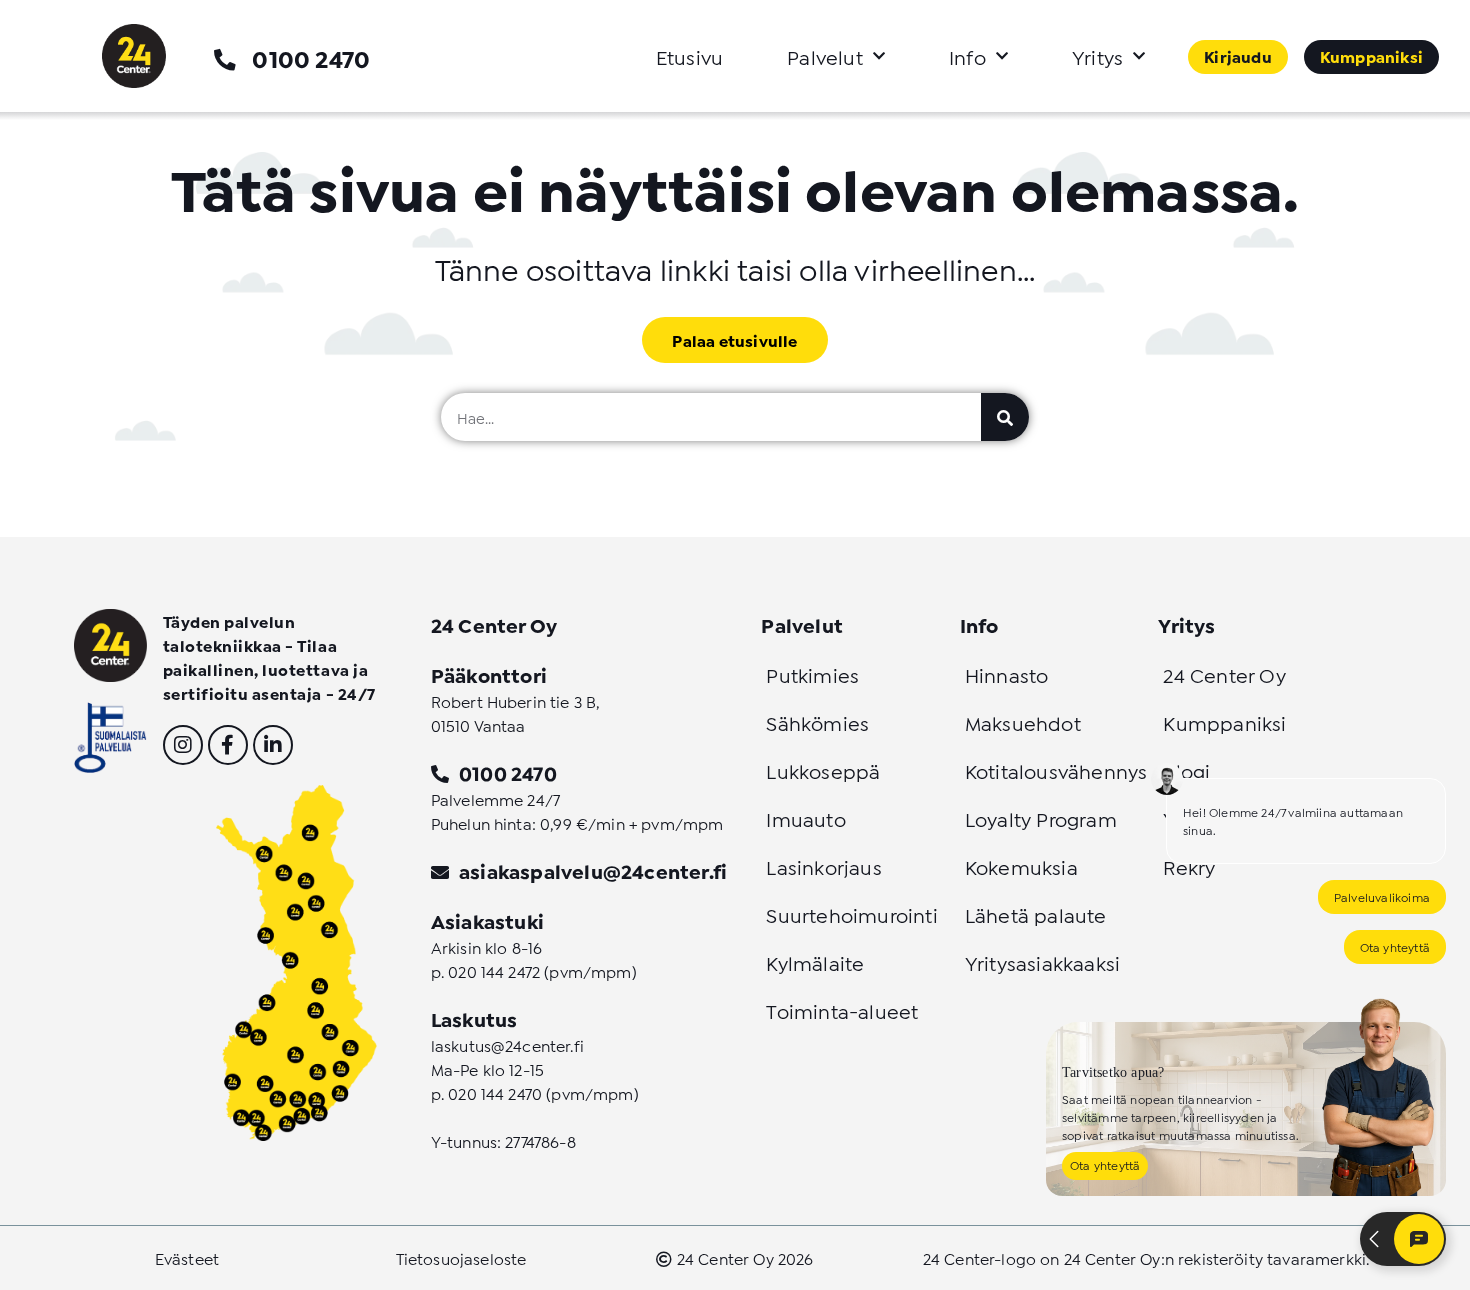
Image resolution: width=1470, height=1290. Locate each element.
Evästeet (187, 1257)
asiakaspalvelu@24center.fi (593, 870)
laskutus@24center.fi (507, 1044)
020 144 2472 (494, 970)
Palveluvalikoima (1382, 896)
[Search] (1005, 417)
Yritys (1097, 56)
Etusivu (689, 56)
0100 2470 (311, 57)
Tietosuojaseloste (461, 1257)
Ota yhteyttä (1395, 946)
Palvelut (825, 56)
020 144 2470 (495, 1092)
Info (967, 56)
